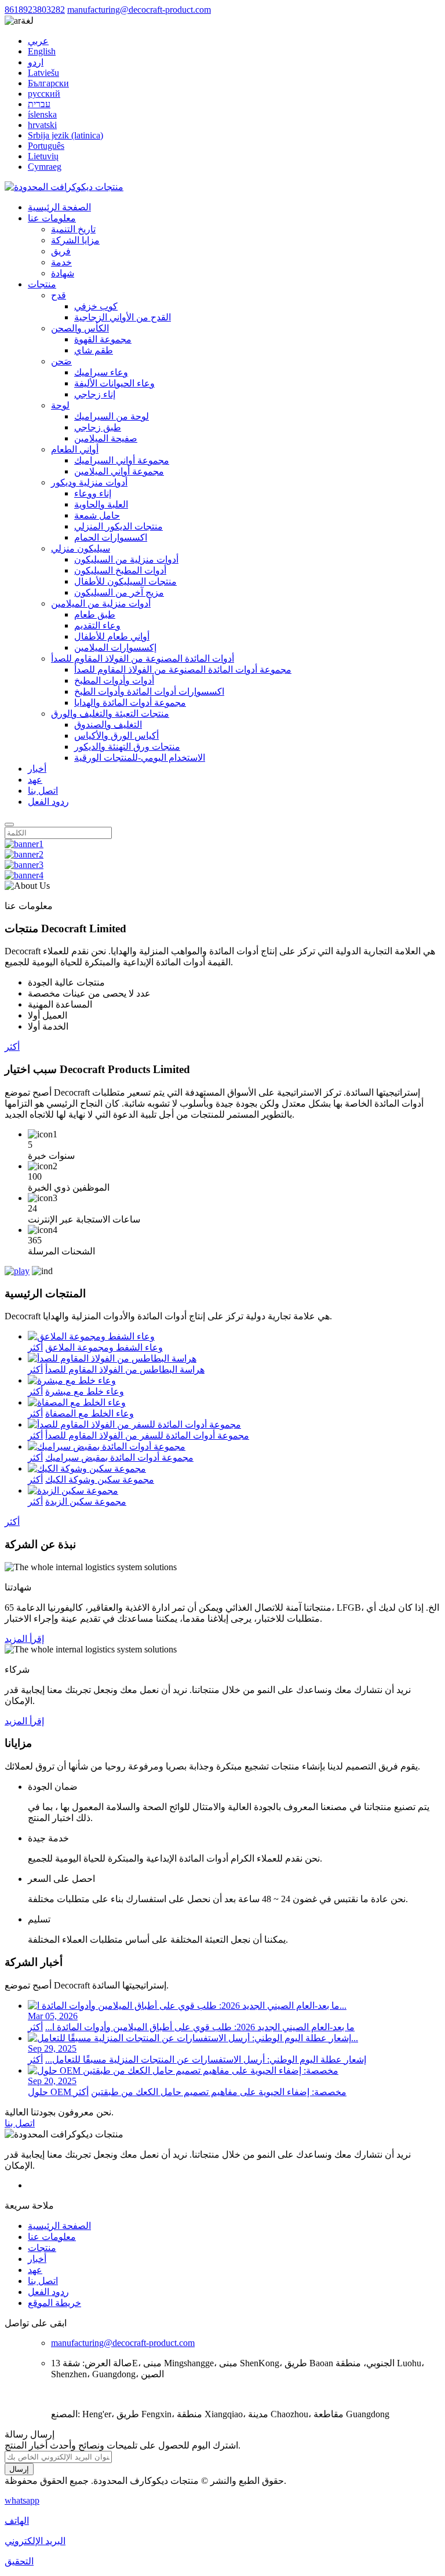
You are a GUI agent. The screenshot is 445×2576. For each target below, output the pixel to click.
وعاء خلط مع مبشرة (85, 1391)
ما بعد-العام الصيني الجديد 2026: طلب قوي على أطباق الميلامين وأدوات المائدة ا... (200, 2027)
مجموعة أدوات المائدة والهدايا (130, 703)
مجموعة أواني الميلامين (119, 471)
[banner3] (24, 865)
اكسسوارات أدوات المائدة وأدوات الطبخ (149, 692)
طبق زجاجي (98, 427)
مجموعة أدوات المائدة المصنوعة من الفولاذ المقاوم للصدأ (183, 669)
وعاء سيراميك (101, 372)
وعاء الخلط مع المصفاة (90, 1413)
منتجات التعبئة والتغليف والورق (110, 714)
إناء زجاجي (95, 394)
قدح (59, 295)
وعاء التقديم (97, 625)
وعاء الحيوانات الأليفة (114, 383)
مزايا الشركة (75, 240)
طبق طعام (95, 614)
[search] (9, 824)
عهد (35, 780)
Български (48, 83)
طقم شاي (94, 350)
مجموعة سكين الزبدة (86, 1502)
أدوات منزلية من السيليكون (126, 559)
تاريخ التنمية (73, 229)
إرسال (19, 2469)
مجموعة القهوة (103, 339)
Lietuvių (43, 156)
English (42, 51)
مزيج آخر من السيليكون (119, 592)
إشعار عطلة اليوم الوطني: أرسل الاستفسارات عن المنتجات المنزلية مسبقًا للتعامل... (206, 2059)
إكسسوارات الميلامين (115, 647)
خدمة (61, 262)
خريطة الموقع (54, 2303)
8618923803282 (35, 10)
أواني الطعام (75, 449)
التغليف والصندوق (108, 725)
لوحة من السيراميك (112, 416)
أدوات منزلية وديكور (89, 482)
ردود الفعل (48, 802)
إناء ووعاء (93, 493)
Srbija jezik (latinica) (65, 135)
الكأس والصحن (80, 328)
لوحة (60, 405)
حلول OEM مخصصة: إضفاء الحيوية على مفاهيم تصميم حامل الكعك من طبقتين (187, 2092)
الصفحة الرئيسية (59, 207)
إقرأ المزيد (24, 1639)
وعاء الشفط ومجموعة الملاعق (104, 1347)
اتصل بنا (43, 791)
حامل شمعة (97, 515)
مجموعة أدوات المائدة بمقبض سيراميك (119, 1457)
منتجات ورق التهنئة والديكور (127, 747)
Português (46, 146)
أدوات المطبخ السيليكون (120, 570)
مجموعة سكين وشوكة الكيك (100, 1479)
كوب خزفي (96, 306)
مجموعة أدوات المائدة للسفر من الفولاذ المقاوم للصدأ (147, 1435)
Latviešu (43, 73)
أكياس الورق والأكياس (116, 736)
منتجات (42, 284)
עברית (39, 104)
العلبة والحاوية (101, 504)
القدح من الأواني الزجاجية (123, 317)
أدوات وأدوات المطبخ (114, 681)
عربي (38, 41)
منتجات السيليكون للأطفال (125, 581)
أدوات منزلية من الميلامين (101, 603)
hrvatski (42, 125)
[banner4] (24, 875)
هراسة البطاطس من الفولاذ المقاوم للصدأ (125, 1369)
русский (44, 94)
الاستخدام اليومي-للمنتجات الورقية (140, 758)
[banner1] (24, 844)
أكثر (12, 1047)
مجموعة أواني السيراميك (122, 460)
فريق (61, 251)
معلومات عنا (52, 218)
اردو (36, 62)
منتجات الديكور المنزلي (118, 526)
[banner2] (24, 854)
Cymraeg (45, 167)
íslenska (42, 114)
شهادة (63, 273)
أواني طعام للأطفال (112, 636)
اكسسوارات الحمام (111, 537)
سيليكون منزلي (81, 548)
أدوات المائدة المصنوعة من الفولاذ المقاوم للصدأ (143, 658)
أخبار (37, 769)
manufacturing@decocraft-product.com (139, 10)
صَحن (61, 361)
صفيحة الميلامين (106, 438)
